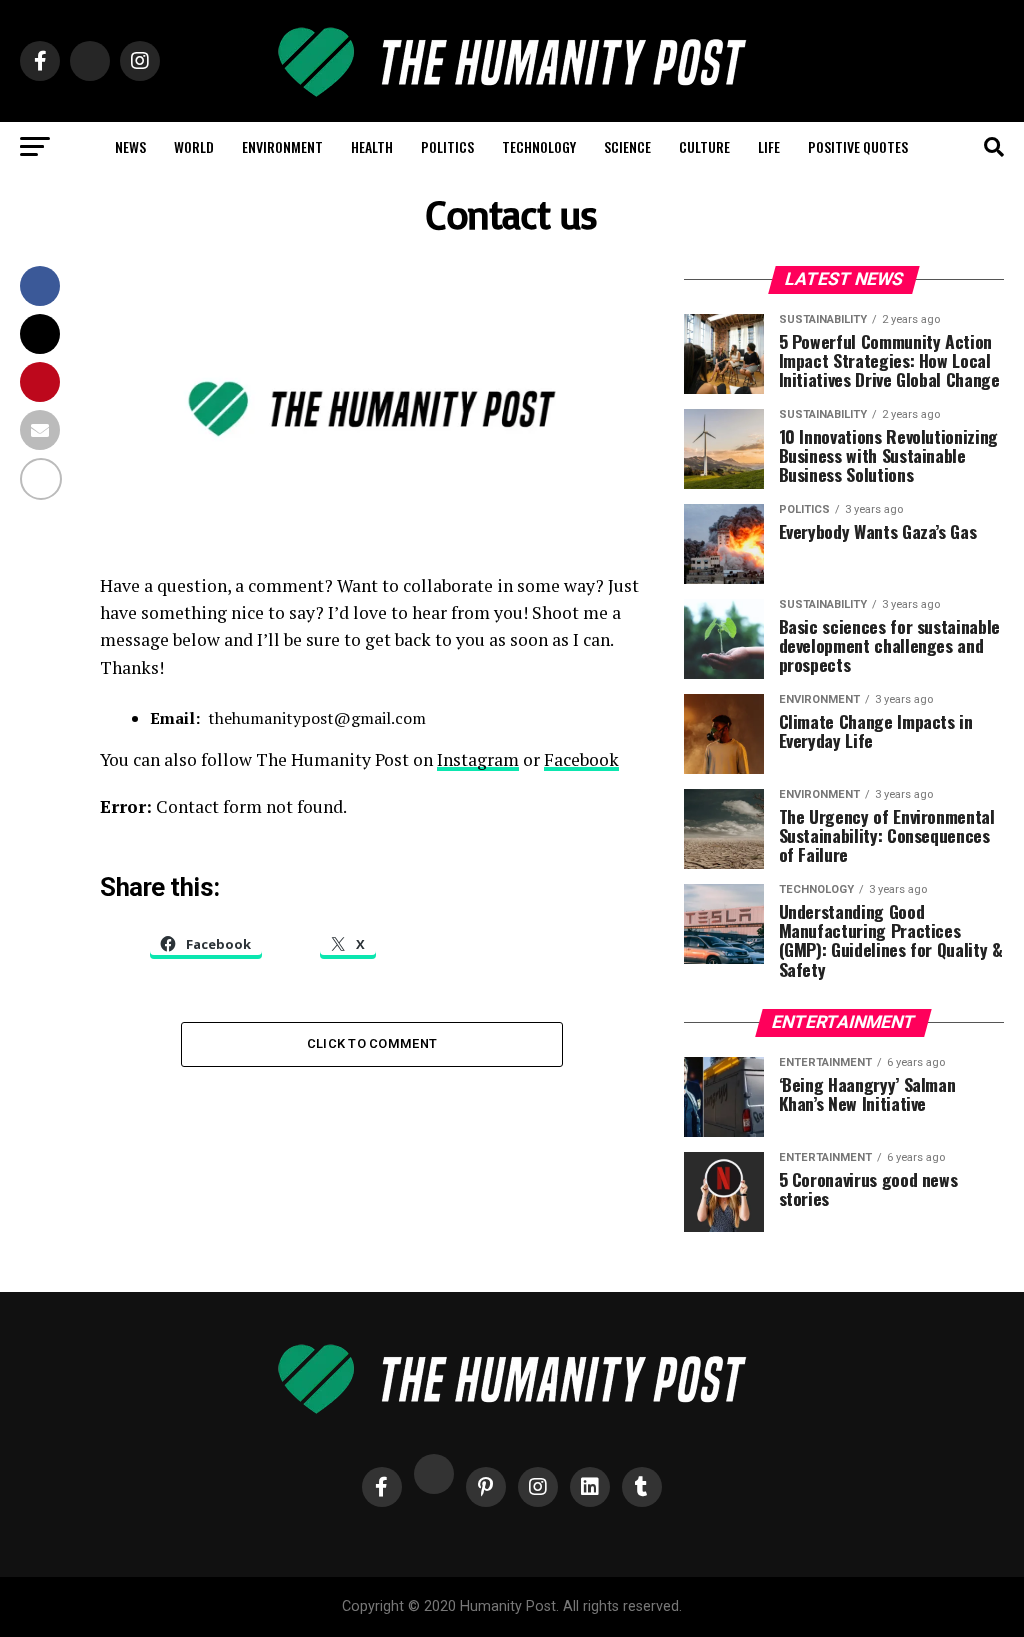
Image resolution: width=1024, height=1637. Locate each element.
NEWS (130, 146)
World (194, 146)
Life (769, 146)
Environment (282, 146)
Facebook (581, 759)
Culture (704, 146)
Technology (539, 146)
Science (627, 146)
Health (372, 146)
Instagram (478, 759)
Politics (447, 146)
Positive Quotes (858, 146)
